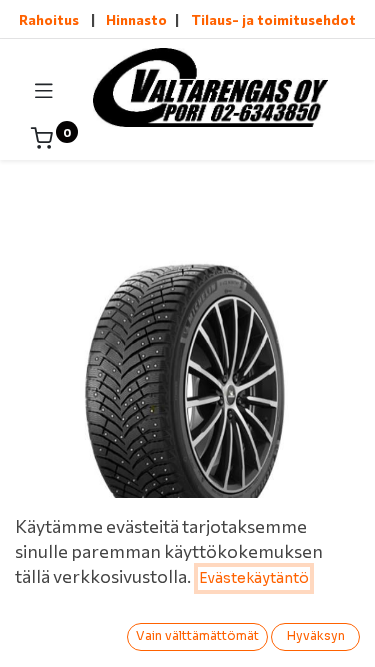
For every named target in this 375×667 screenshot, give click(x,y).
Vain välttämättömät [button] (197, 635)
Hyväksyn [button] (316, 635)
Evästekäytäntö (254, 578)
